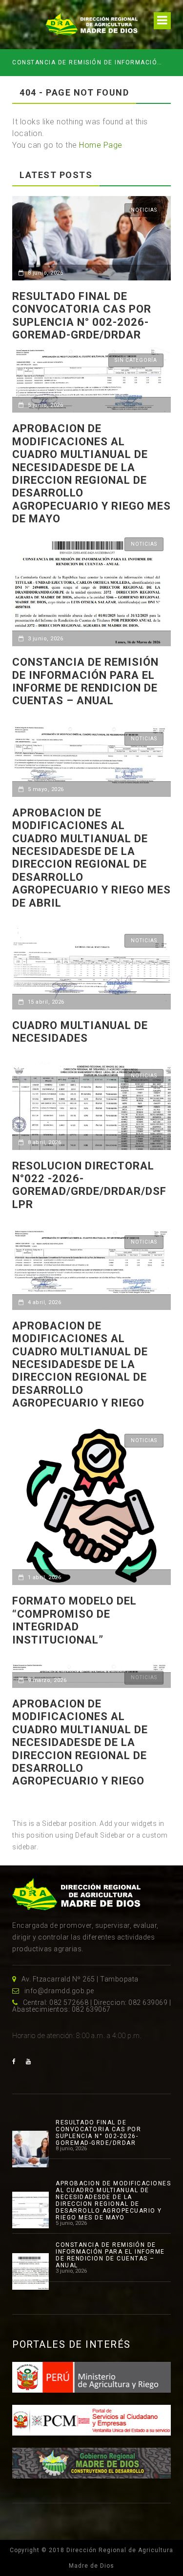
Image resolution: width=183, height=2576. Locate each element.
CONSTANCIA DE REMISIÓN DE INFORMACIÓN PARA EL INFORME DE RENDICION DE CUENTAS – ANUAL (88, 62)
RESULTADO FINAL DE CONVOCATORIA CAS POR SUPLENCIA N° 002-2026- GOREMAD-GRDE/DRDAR (82, 316)
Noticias (144, 210)
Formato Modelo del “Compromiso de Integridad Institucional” (74, 1620)
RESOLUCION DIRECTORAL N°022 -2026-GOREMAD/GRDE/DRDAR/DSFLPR (89, 1185)
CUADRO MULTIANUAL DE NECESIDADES (80, 1032)
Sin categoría (136, 360)
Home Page (101, 145)
